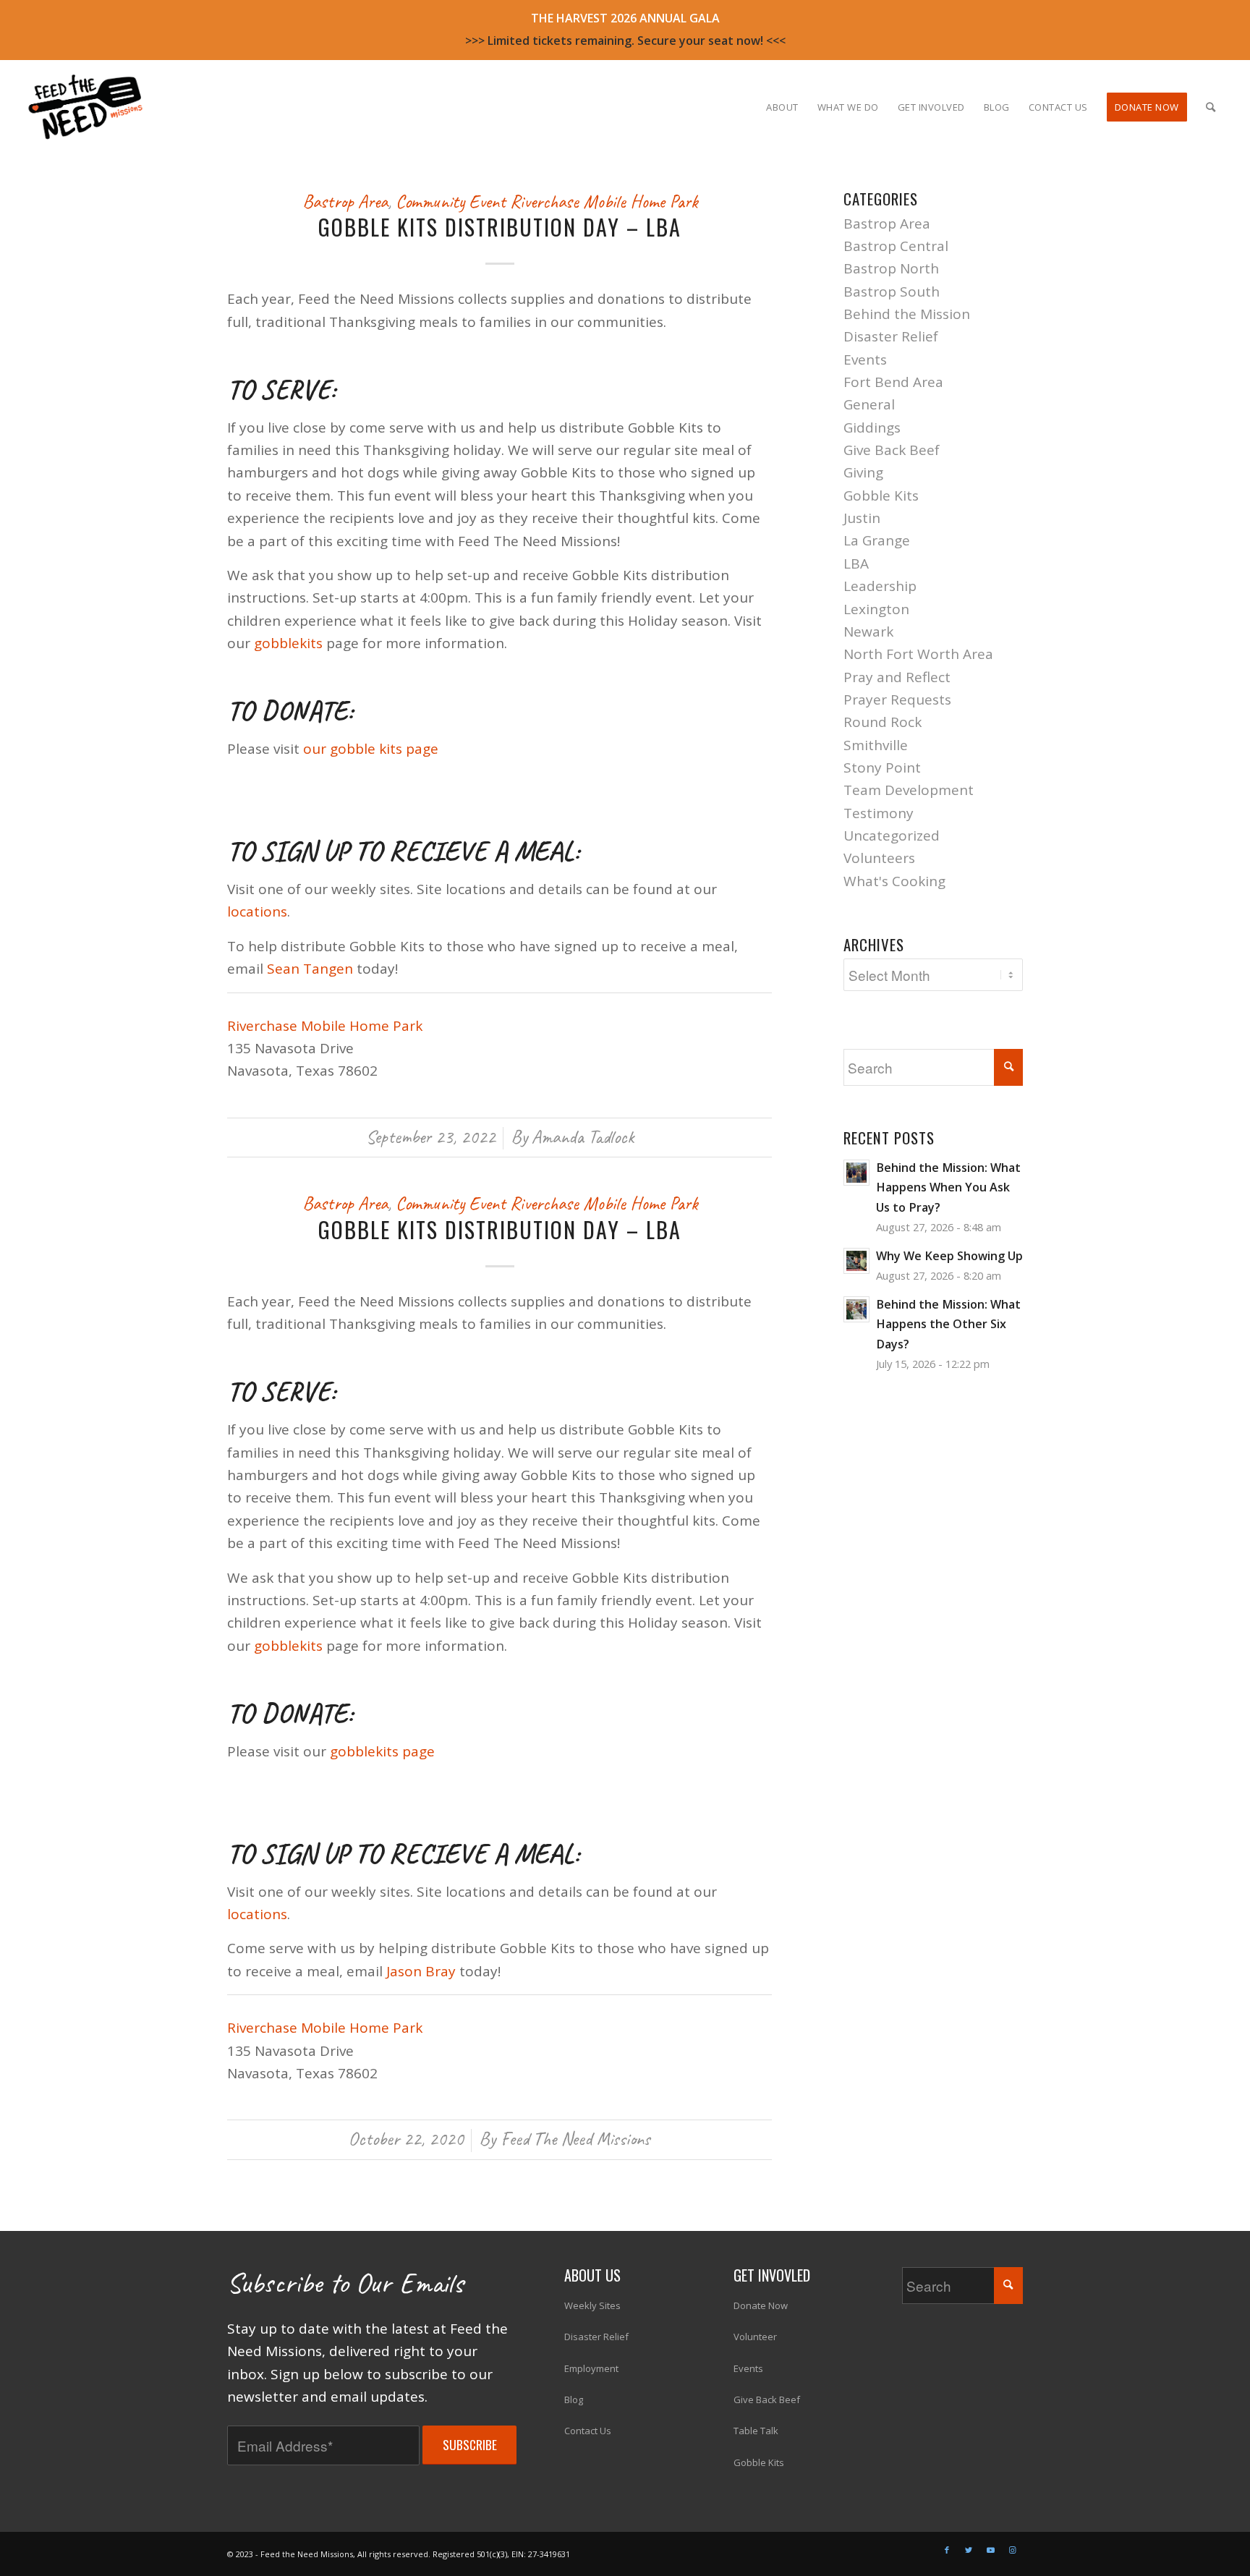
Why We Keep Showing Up (949, 1256)
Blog (574, 2399)
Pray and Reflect (897, 677)
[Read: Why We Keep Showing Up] (856, 1261)
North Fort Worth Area (918, 654)
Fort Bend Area (893, 382)
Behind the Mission (907, 314)
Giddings (872, 428)
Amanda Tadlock (583, 1137)
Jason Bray (421, 1971)
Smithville (876, 745)
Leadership (880, 586)
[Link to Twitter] (969, 2550)
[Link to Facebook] (947, 2550)
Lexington (876, 609)
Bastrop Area (345, 201)
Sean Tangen (310, 969)
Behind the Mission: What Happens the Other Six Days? (948, 1324)
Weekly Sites (592, 2305)
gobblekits (288, 643)
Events (865, 360)
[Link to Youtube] (990, 2550)
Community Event (451, 201)
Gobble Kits (881, 496)
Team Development (909, 790)
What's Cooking (894, 881)
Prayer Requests (897, 700)
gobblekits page (382, 1751)
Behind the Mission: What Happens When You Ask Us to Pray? (948, 1187)
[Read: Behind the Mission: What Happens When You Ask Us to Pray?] (856, 1173)
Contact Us (588, 2431)
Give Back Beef (892, 450)
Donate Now (761, 2305)
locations (257, 911)
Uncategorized (892, 836)
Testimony (879, 813)
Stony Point (882, 768)
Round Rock (883, 722)
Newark (868, 632)
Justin (862, 518)
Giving (863, 472)
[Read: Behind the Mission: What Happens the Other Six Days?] (856, 1309)
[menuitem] (782, 107)
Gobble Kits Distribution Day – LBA (500, 227)
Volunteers (879, 858)
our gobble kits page (371, 749)
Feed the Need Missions (575, 2139)
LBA (856, 564)
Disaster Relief (891, 336)
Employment (591, 2368)
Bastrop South (892, 292)
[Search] (1211, 107)
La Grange (877, 540)
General (869, 404)
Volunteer (755, 2337)
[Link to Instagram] (1012, 2550)
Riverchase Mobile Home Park (604, 201)
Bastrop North (891, 268)
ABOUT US (592, 2275)
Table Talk (756, 2431)
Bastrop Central (896, 246)
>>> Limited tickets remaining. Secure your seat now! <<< (625, 41)
